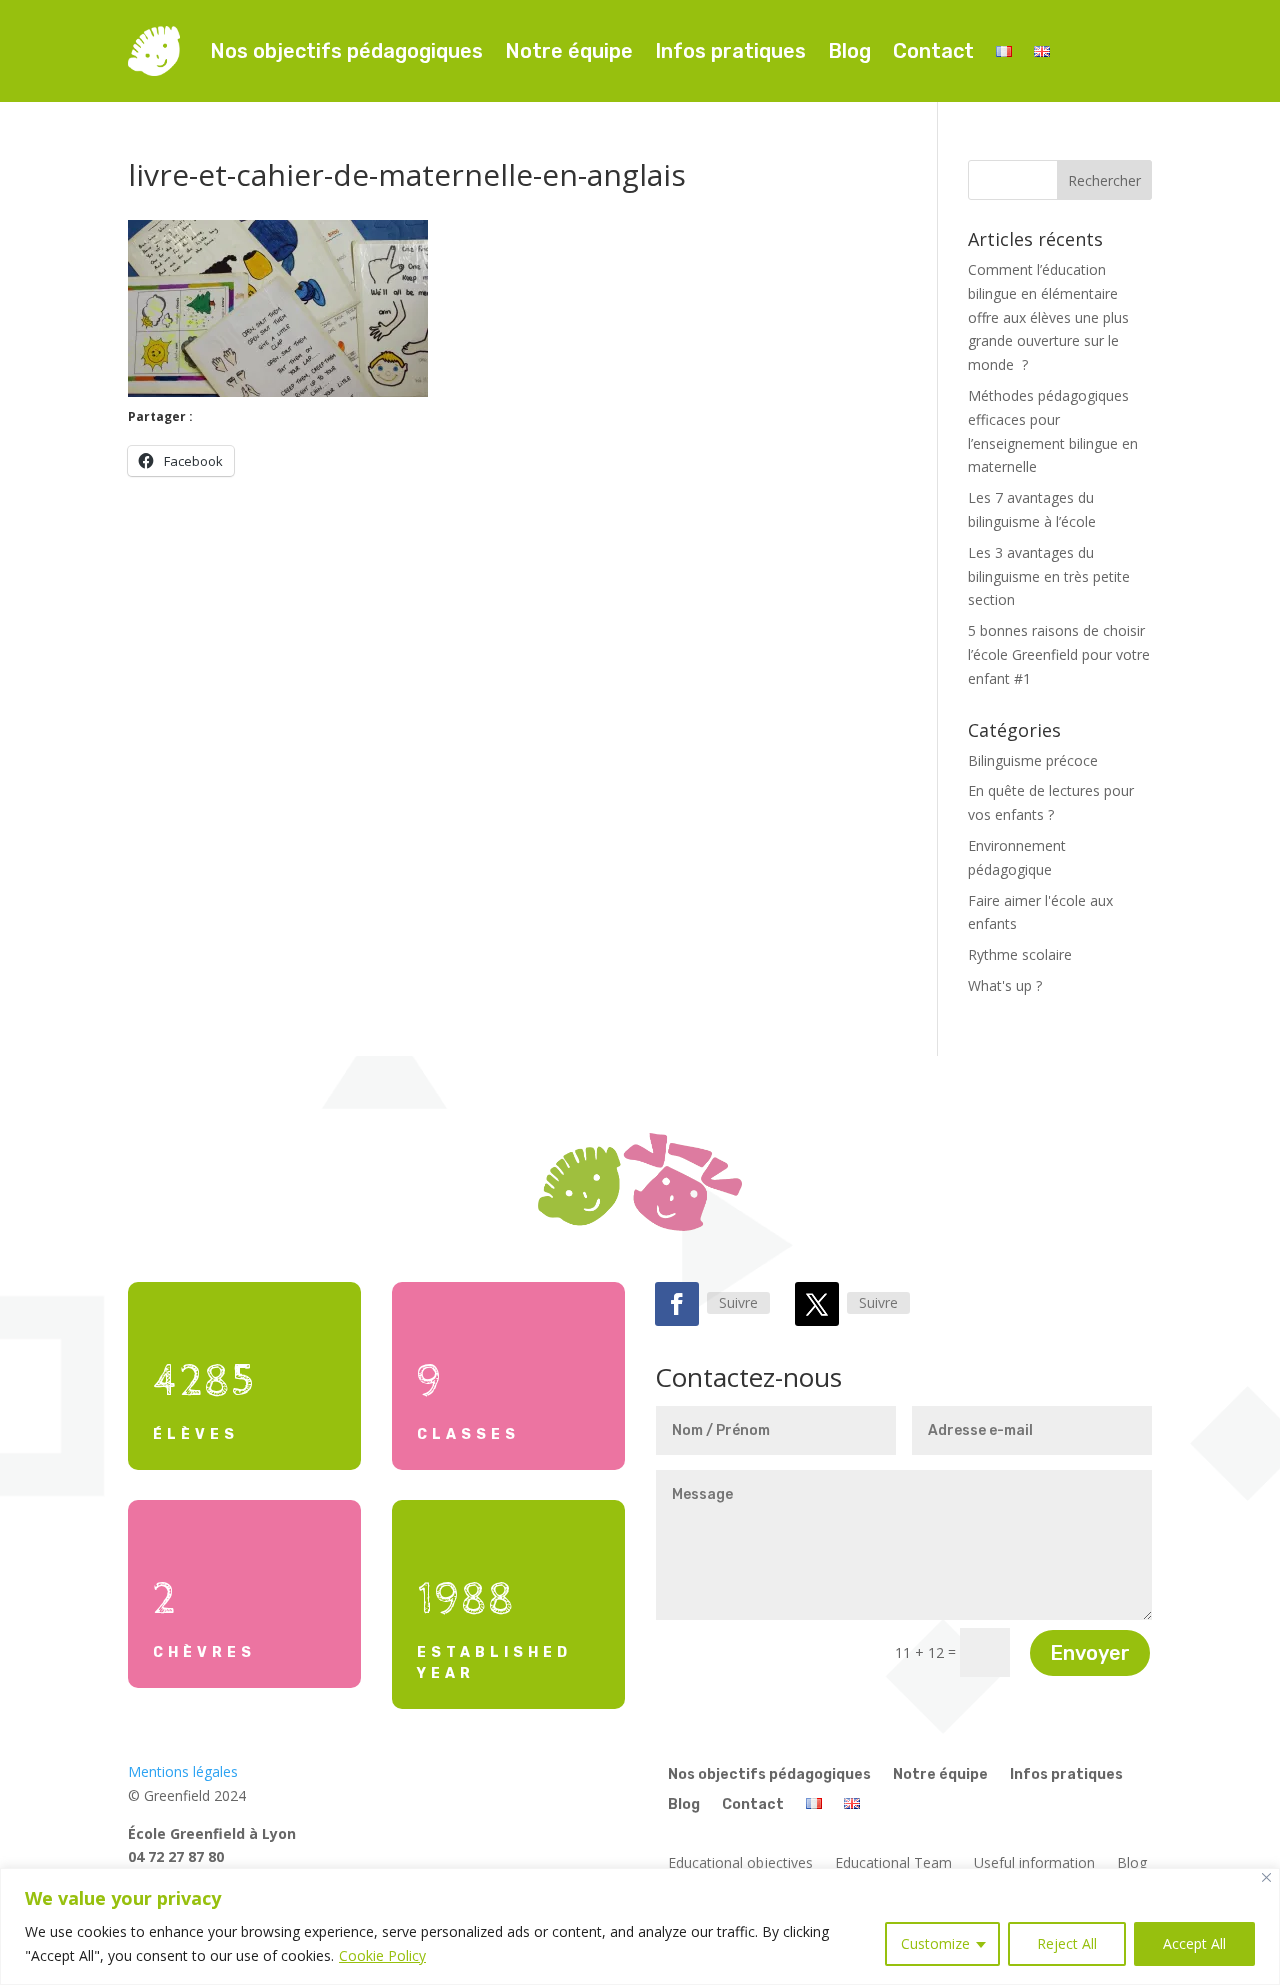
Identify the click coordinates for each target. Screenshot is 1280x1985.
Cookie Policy (382, 1955)
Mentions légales (183, 1771)
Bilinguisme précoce (1033, 760)
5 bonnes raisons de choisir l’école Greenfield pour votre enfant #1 (1059, 654)
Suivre (738, 1302)
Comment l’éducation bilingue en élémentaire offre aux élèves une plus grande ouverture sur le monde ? (1048, 317)
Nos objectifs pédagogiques (346, 51)
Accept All (1194, 1943)
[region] (640, 1926)
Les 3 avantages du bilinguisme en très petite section (1049, 576)
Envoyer (1090, 1653)
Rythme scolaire (1020, 954)
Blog (849, 51)
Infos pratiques (730, 51)
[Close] (1266, 1877)
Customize (935, 1943)
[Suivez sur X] (817, 1304)
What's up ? (1005, 985)
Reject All (1067, 1943)
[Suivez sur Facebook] (677, 1304)
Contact (933, 51)
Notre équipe (569, 51)
